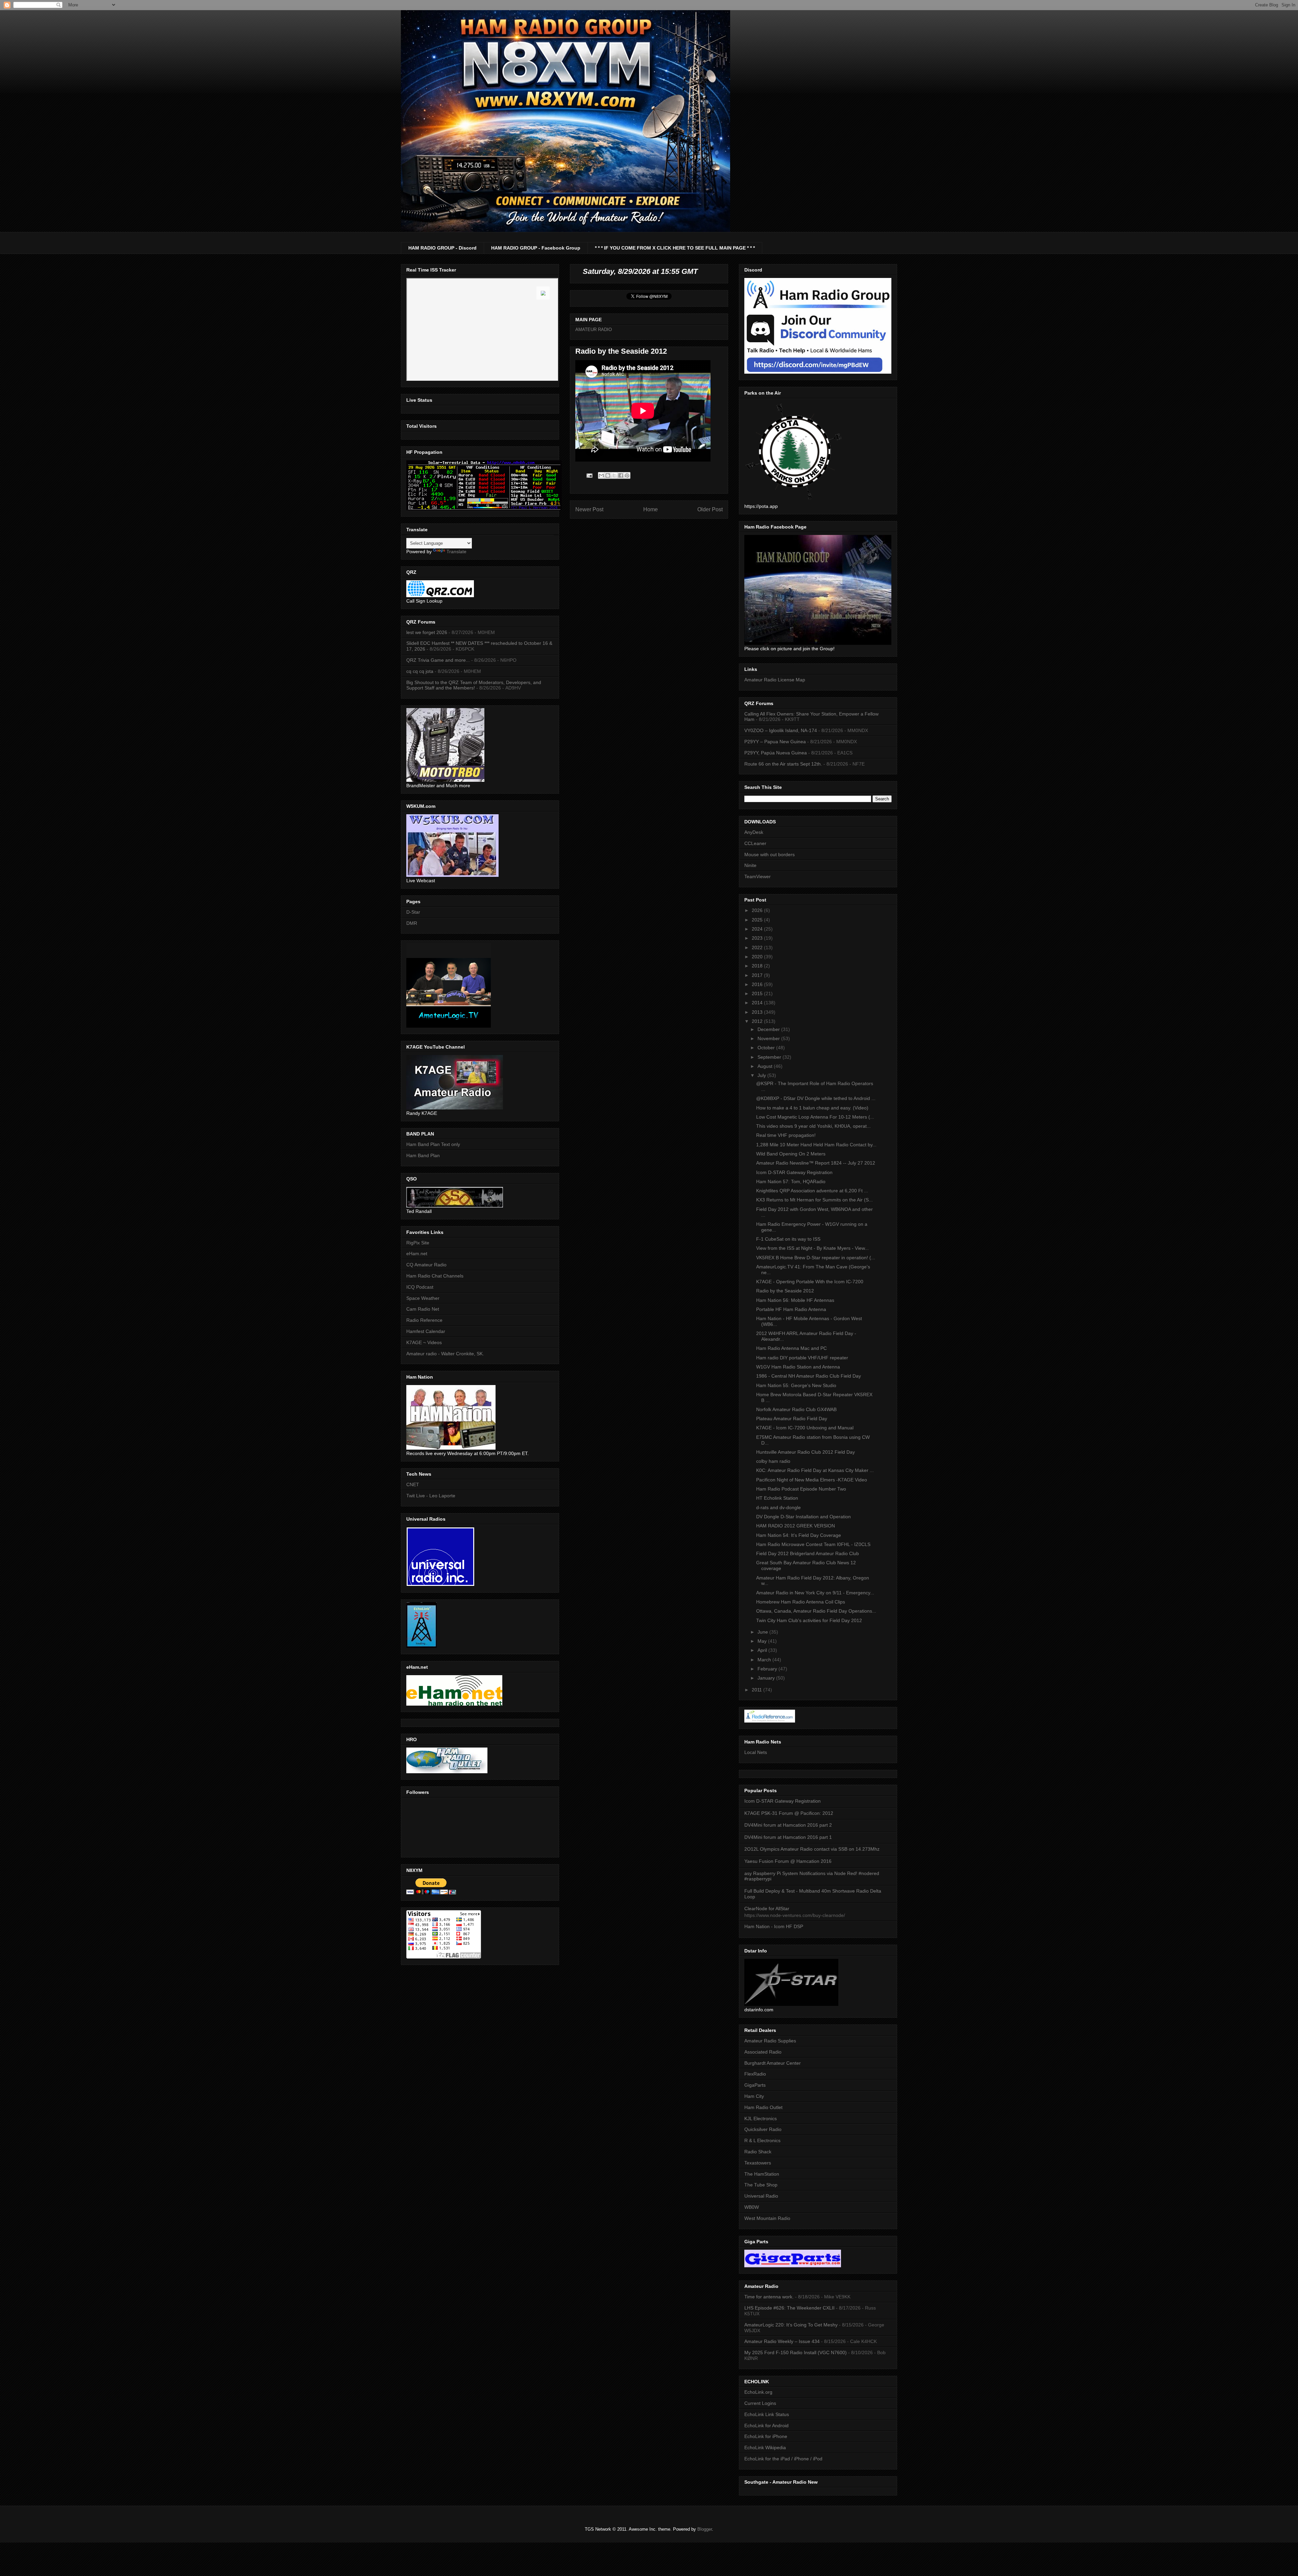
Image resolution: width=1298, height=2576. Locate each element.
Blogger (705, 2529)
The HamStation (762, 2174)
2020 (758, 957)
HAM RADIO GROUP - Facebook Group (536, 248)
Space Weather (423, 1298)
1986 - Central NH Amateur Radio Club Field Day (809, 1376)
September (770, 1057)
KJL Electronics (761, 2118)
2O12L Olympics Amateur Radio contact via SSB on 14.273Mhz (812, 1849)
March (765, 1660)
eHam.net (417, 1254)
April (763, 1650)
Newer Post (589, 509)
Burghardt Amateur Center (773, 2063)
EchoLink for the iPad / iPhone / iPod (783, 2459)
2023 (758, 938)
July (762, 1075)
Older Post (710, 509)
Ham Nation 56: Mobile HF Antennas (795, 1300)
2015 (758, 993)
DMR (412, 923)
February (768, 1669)
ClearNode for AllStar (767, 1908)
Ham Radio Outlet (763, 2107)
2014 (758, 1003)
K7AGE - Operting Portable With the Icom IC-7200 (810, 1282)
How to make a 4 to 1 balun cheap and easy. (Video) (812, 1108)
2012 (758, 1021)
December (769, 1029)
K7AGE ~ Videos (424, 1342)
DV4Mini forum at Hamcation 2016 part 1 (788, 1837)
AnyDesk (754, 832)
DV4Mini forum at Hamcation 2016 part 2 (788, 1825)
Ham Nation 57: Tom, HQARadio (791, 1181)
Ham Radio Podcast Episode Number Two (801, 1489)
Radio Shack (758, 2152)
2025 (758, 920)
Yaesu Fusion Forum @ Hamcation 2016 (788, 1861)
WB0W (752, 2207)
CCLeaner (755, 843)
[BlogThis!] (608, 475)
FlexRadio (755, 2074)
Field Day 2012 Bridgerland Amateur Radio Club (808, 1553)
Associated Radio (763, 2052)
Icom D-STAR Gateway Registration (794, 1172)
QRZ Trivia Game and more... (438, 660)
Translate (456, 552)
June (763, 1632)
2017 (758, 975)
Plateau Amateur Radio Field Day (792, 1419)
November (769, 1038)
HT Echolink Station (777, 1498)
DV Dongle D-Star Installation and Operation (803, 1517)
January (767, 1678)
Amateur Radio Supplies (770, 2041)
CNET (413, 1484)
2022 (758, 947)
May (763, 1641)
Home (651, 509)
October (767, 1048)
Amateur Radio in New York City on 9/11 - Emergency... (815, 1593)
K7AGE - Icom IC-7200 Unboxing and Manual (805, 1428)
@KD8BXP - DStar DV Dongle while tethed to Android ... (816, 1098)
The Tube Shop (761, 2185)
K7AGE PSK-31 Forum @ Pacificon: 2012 (789, 1813)
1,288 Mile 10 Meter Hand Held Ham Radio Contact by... (816, 1145)
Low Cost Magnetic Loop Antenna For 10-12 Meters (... (815, 1117)
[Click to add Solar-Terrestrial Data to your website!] (484, 509)
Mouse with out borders (770, 854)
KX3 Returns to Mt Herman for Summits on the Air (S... (814, 1200)
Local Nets (756, 1752)
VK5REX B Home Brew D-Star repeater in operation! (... (816, 1258)
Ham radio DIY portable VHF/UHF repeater (802, 1358)
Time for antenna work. (769, 2297)
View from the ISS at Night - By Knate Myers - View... (812, 1248)
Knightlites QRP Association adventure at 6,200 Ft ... (812, 1191)
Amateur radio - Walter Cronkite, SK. (445, 1354)
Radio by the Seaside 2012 (785, 1291)
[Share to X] (614, 475)
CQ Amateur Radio (426, 1265)
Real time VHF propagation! (786, 1135)
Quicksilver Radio (763, 2129)
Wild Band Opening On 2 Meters (791, 1154)
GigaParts (755, 2085)
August (766, 1066)
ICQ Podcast (420, 1287)
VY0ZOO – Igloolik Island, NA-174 (781, 730)
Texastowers (758, 2163)
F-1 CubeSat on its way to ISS (788, 1239)
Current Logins (760, 2403)
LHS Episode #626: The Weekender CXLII (789, 2308)
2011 (758, 1690)
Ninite (750, 865)
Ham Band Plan (423, 1155)
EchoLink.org (758, 2392)
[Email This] (601, 475)
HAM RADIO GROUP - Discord (442, 248)
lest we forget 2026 (427, 632)
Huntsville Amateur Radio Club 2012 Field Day (806, 1452)
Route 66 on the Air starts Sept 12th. (783, 764)
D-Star (413, 912)
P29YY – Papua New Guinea (775, 742)
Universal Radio (761, 2196)
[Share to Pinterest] (627, 475)
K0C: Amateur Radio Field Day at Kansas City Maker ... (815, 1470)
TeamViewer (758, 876)
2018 (758, 966)
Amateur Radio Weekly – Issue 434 (782, 2341)
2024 (758, 929)
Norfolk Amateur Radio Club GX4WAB (796, 1409)
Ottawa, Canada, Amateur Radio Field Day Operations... (816, 1611)
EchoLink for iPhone (766, 2436)
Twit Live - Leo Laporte (431, 1496)
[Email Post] (589, 475)
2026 (758, 910)
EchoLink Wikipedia (765, 2448)
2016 (758, 984)
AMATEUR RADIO (594, 330)
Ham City (754, 2096)
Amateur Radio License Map (775, 680)
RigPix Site (418, 1243)
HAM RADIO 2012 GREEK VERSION (796, 1526)
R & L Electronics (762, 2140)
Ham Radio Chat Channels (435, 1276)
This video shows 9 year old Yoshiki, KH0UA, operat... (813, 1126)
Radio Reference (424, 1320)
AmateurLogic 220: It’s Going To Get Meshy (791, 2325)
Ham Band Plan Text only (433, 1144)
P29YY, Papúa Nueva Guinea (776, 753)
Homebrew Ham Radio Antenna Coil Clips (801, 1602)
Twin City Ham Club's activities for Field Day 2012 (809, 1620)
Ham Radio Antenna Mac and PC (791, 1348)
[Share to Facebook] (621, 475)
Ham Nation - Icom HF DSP (774, 1926)
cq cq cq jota (420, 671)
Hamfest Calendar (426, 1331)
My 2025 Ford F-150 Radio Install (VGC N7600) (796, 2352)
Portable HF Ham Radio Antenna (791, 1309)
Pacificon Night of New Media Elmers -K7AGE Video (812, 1480)
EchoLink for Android (766, 2426)
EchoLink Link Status (767, 2414)
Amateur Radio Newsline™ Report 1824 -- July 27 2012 (816, 1163)
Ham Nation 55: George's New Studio (796, 1385)
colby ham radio (773, 1461)
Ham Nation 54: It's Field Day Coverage (799, 1535)
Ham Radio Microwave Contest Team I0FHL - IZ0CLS (813, 1544)
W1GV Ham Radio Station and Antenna (798, 1367)
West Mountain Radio (767, 2218)
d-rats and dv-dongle (778, 1507)
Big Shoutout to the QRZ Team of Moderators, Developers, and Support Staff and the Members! (474, 685)
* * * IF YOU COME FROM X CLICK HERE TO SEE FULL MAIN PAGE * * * (675, 248)
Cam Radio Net (423, 1309)
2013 (758, 1012)
